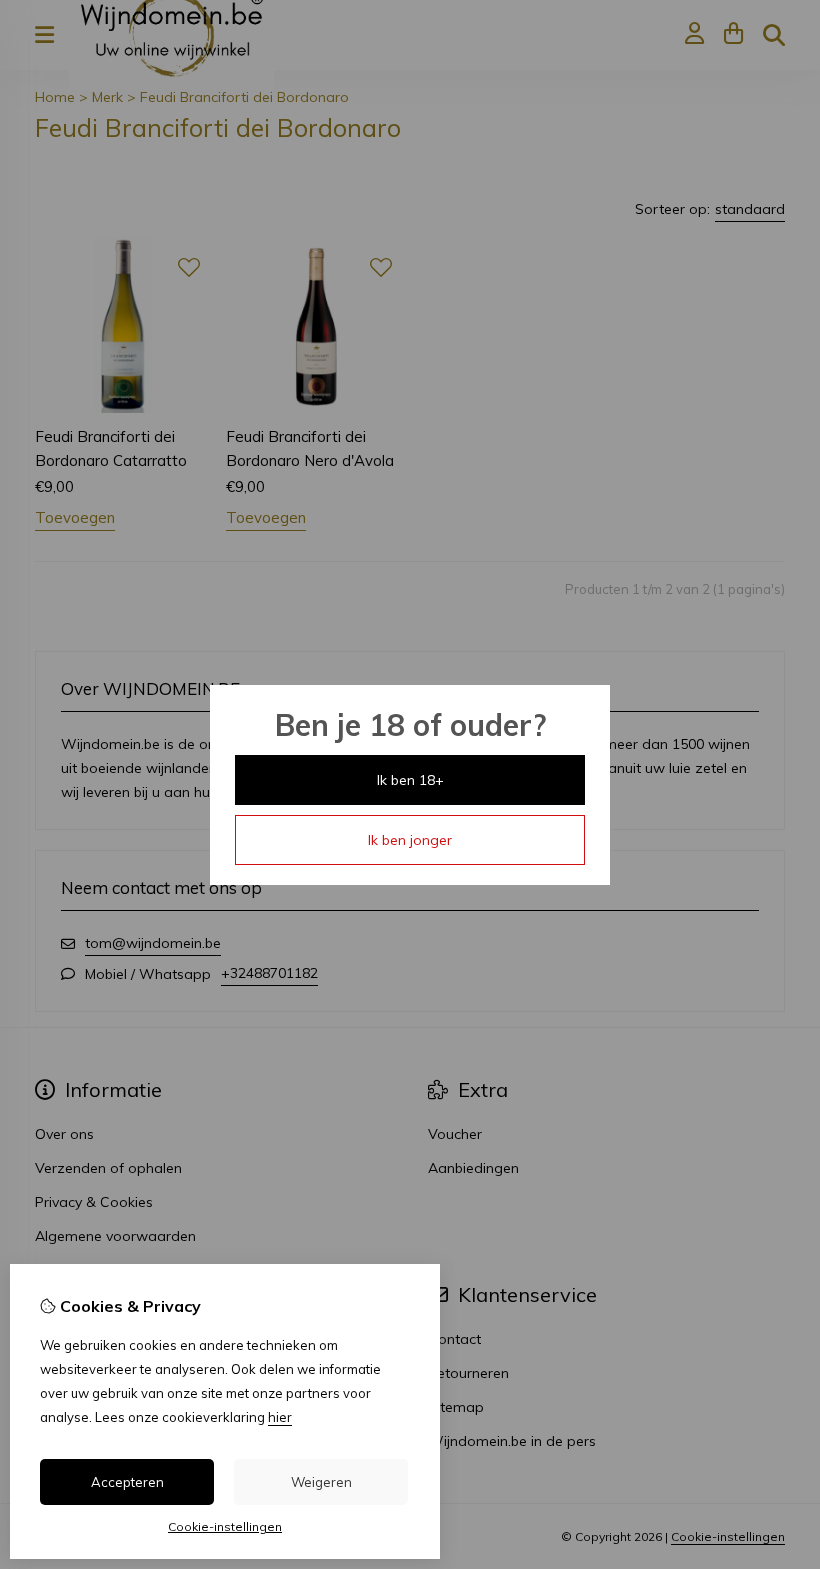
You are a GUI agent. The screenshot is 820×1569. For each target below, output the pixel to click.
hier (280, 1417)
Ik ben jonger (410, 840)
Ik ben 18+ (410, 780)
